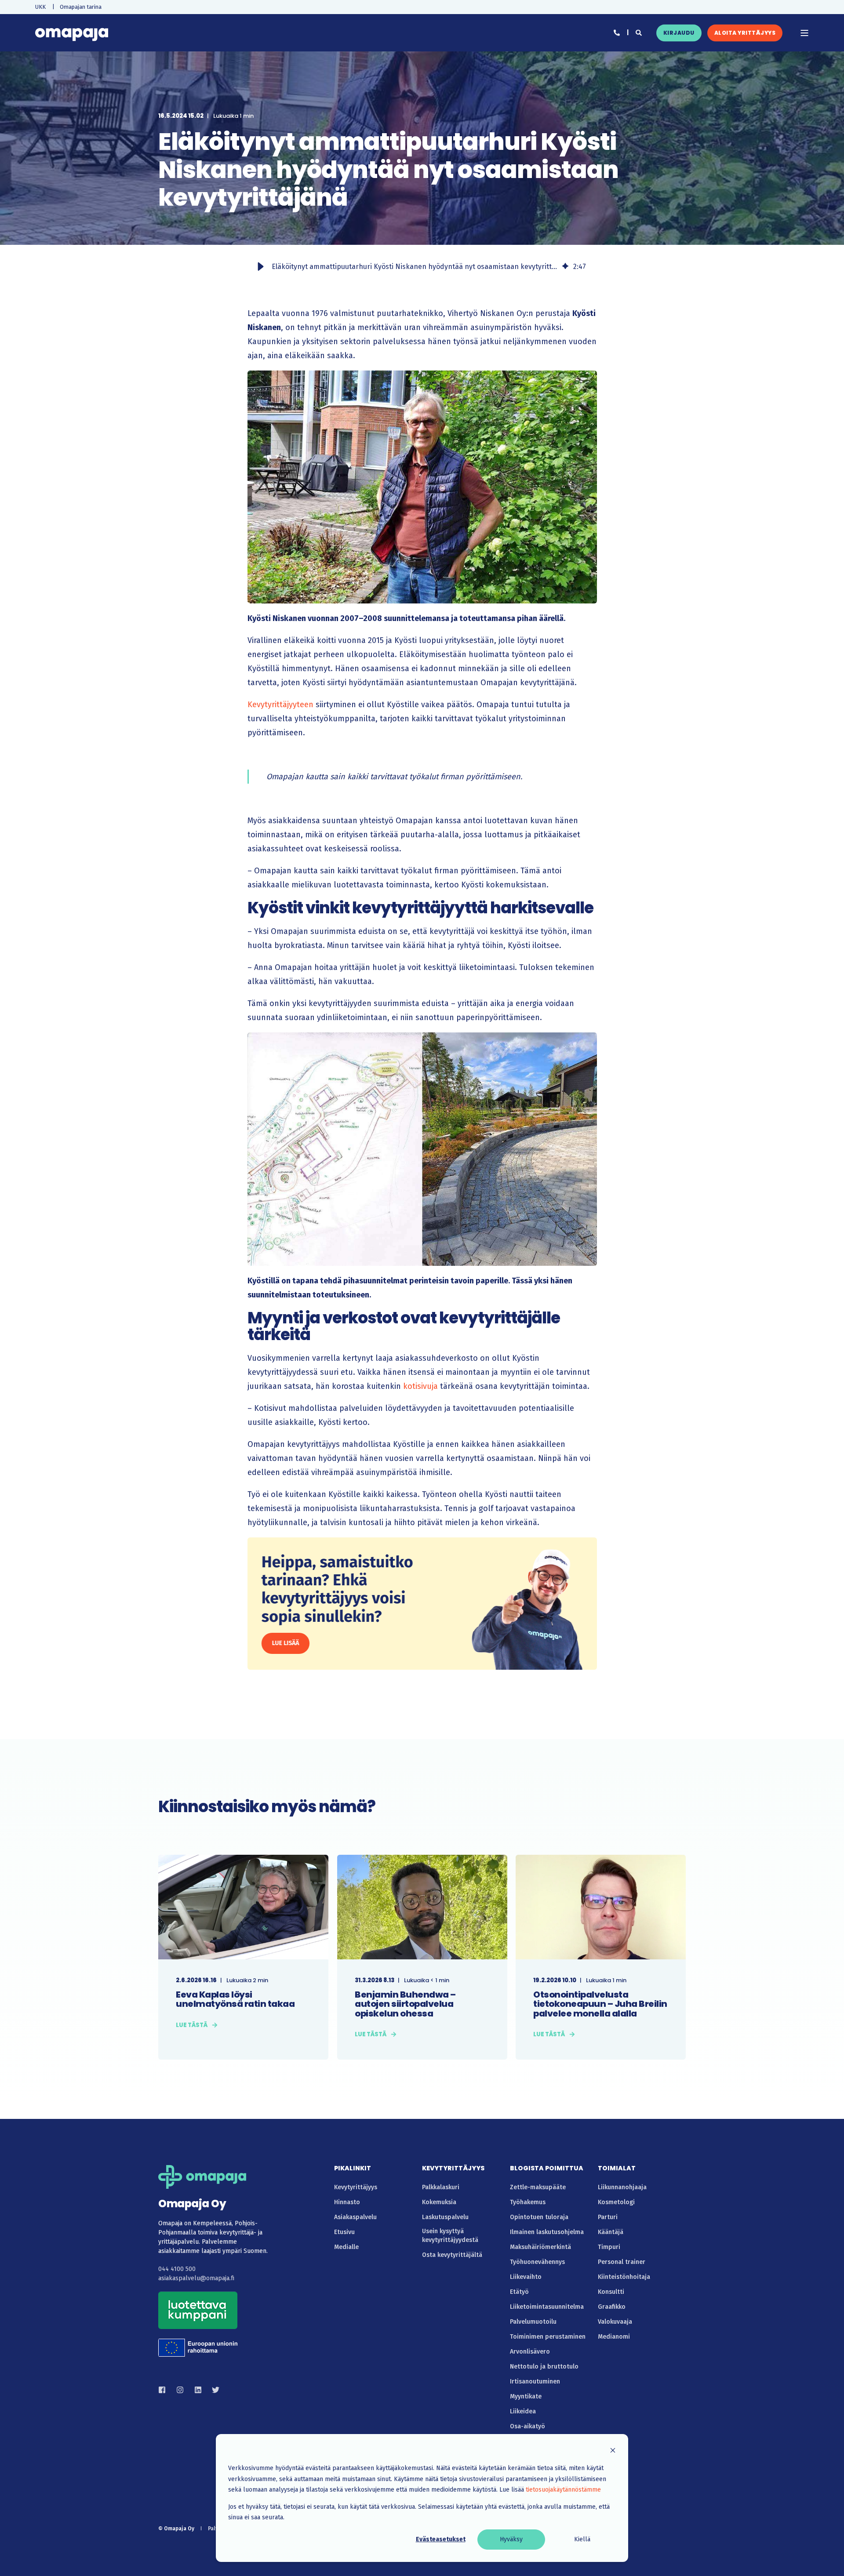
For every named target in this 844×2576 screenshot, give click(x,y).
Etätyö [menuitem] (519, 2292)
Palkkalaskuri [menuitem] (441, 2187)
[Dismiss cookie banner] (613, 2452)
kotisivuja (420, 1386)
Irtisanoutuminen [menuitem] (535, 2382)
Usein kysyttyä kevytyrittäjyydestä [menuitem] (450, 2236)
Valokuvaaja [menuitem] (615, 2322)
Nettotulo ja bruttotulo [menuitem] (544, 2367)
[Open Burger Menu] (804, 33)
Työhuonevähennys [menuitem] (537, 2262)
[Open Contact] (617, 32)
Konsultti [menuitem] (611, 2292)
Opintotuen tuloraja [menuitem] (539, 2217)
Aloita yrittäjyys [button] (745, 33)
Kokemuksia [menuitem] (439, 2202)
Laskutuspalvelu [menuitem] (445, 2217)
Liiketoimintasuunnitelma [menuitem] (547, 2307)
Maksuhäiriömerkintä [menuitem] (540, 2247)
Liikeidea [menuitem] (523, 2411)
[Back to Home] (72, 33)
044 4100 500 (177, 2269)
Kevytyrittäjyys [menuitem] (356, 2187)
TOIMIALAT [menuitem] (617, 2169)
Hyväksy (511, 2539)
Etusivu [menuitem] (344, 2232)
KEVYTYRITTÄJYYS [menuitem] (453, 2169)
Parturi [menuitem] (608, 2217)
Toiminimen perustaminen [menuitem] (548, 2337)
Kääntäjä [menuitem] (611, 2232)
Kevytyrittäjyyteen (280, 705)
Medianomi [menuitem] (614, 2337)
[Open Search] (639, 32)
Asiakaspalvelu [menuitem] (355, 2217)
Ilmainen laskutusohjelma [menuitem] (547, 2232)
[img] (565, 267)
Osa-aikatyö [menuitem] (527, 2426)
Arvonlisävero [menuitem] (530, 2352)
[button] (261, 267)
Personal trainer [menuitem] (622, 2262)
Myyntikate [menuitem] (526, 2396)
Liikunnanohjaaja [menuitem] (622, 2187)
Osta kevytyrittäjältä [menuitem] (452, 2255)
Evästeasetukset (441, 2539)
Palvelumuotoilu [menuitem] (533, 2322)
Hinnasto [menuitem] (347, 2202)
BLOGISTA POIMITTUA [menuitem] (547, 2169)
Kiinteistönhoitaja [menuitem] (624, 2277)
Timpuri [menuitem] (609, 2247)
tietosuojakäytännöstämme (563, 2490)
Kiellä (582, 2539)
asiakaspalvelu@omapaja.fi (196, 2278)
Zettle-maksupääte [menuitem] (538, 2187)
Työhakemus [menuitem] (528, 2202)
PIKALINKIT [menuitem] (353, 2169)
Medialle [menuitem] (346, 2247)
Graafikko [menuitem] (612, 2307)
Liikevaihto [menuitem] (526, 2277)
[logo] (202, 2177)
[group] (422, 267)
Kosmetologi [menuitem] (616, 2202)
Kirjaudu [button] (679, 33)
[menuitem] (40, 7)
